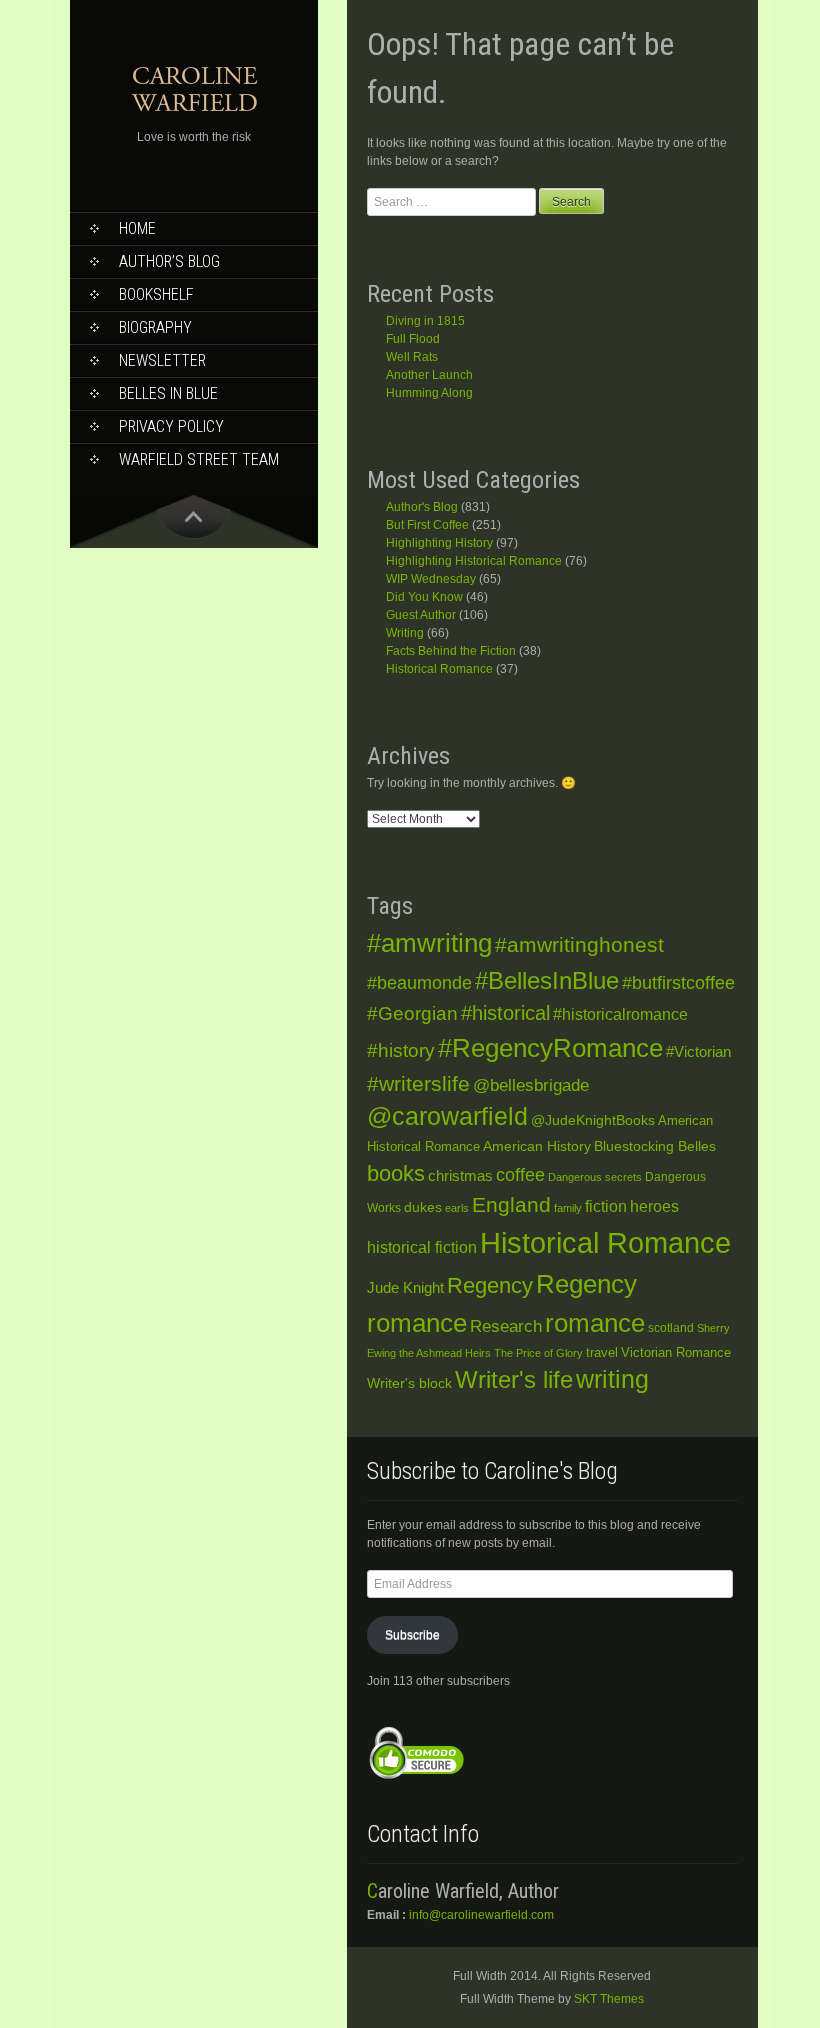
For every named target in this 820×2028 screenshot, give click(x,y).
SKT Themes (609, 1999)
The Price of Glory (538, 1353)
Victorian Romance (676, 1353)
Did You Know (424, 597)
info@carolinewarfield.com (481, 1915)
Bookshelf (156, 294)
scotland (671, 1328)
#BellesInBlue (547, 981)
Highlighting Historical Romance (474, 561)
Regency (490, 1285)
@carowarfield (447, 1116)
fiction (606, 1206)
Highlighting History (439, 543)
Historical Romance (439, 669)
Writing (405, 633)
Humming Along (429, 393)
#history (401, 1050)
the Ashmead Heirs (445, 1353)
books (396, 1173)
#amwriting (429, 943)
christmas (460, 1176)
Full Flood (413, 339)
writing (612, 1379)
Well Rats (412, 357)
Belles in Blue (168, 393)
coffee (520, 1175)
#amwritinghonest (579, 944)
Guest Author (421, 615)
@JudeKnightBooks (593, 1120)
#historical (505, 1013)
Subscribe (412, 1635)
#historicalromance (620, 1014)
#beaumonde (419, 983)
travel (602, 1352)
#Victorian (698, 1051)
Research (506, 1326)
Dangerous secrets (595, 1177)
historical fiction (422, 1247)
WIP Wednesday (431, 579)
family (568, 1208)
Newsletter (162, 360)
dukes (423, 1207)
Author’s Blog (169, 261)
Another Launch (429, 375)
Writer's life (514, 1379)
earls (457, 1208)
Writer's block (409, 1383)
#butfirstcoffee (678, 983)
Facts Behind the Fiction (451, 651)
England (511, 1204)
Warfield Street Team (199, 459)
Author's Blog (422, 507)
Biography (155, 327)
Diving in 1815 (425, 321)
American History (537, 1146)
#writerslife (418, 1083)
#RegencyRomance (550, 1048)
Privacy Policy (171, 426)
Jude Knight (405, 1287)
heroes (654, 1206)
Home (137, 228)
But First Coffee (427, 525)
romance (595, 1323)
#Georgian (412, 1013)
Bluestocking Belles (655, 1146)
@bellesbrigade (531, 1085)
